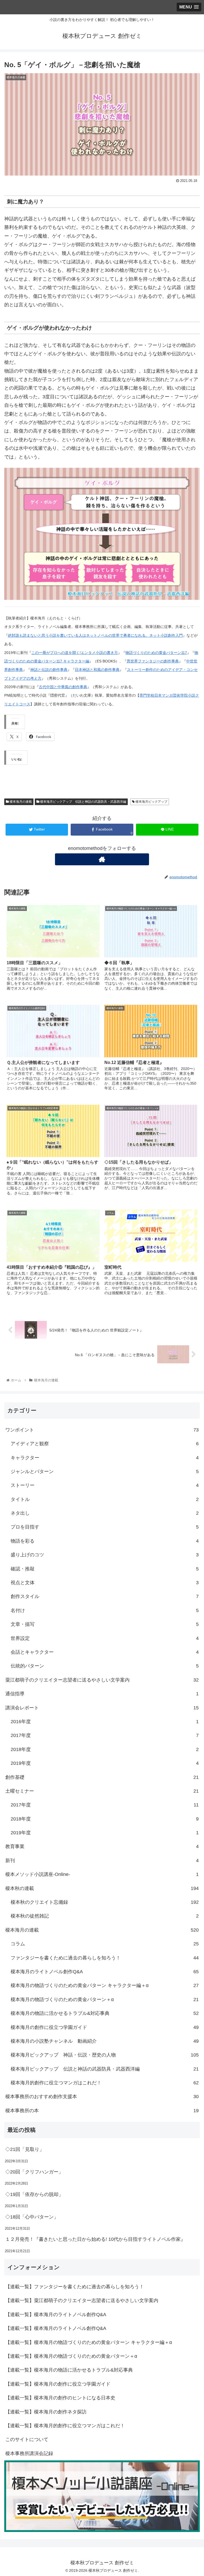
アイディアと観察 (105, 1444)
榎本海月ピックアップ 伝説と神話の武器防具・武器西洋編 (83, 802)
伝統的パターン (105, 1666)
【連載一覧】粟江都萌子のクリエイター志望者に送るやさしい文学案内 (82, 2300)
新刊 (102, 1861)
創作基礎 (102, 1777)
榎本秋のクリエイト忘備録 (105, 1902)
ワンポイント (102, 1430)
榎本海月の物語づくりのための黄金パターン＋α (105, 1999)
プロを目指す (105, 1527)
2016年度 (105, 1722)
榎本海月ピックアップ (151, 802)
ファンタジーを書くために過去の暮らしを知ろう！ (105, 1958)
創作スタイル (105, 1596)
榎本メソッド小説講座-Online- (102, 1874)
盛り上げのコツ (105, 1555)
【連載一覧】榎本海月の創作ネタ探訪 (46, 2412)
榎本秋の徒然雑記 (105, 1916)
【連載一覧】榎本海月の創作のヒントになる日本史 (60, 2398)
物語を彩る (105, 1541)
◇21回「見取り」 (25, 2149)
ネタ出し (105, 1513)
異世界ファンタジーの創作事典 (153, 661)
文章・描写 (105, 1624)
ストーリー (105, 1485)
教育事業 (102, 1846)
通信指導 (102, 1694)
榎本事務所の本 (102, 2111)
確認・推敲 (105, 1569)
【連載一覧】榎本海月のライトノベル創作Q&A (56, 2315)
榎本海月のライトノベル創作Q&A (105, 1972)
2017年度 (105, 1735)
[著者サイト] (102, 859)
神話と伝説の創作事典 (49, 670)
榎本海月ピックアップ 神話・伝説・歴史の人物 (105, 2055)
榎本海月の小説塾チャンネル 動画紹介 (105, 2041)
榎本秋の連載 (102, 1888)
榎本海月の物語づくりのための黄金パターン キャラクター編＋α (105, 1985)
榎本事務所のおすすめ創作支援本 (102, 2097)
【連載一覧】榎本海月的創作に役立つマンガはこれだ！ (65, 2426)
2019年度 (105, 1763)
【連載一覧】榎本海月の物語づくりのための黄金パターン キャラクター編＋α (89, 2342)
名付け (105, 1610)
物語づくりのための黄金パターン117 (156, 653)
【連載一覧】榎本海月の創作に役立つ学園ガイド (58, 2384)
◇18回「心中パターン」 (32, 2217)
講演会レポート (102, 1708)
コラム (105, 1944)
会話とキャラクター (105, 1652)
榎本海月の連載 (20, 802)
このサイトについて (27, 2439)
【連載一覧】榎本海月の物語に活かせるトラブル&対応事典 (69, 2370)
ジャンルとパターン (105, 1472)
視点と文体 (105, 1583)
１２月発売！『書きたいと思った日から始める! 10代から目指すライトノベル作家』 (95, 2239)
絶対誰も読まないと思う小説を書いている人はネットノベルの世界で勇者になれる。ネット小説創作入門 (95, 635)
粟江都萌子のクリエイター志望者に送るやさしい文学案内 (102, 1680)
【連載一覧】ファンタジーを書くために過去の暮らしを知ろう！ (75, 2287)
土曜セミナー (102, 1791)
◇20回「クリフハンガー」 (34, 2172)
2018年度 (105, 1749)
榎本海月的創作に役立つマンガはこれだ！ (105, 2083)
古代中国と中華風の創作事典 (63, 687)
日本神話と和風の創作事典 (97, 670)
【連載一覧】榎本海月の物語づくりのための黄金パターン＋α (71, 2356)
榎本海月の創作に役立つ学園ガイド (105, 2027)
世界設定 (105, 1638)
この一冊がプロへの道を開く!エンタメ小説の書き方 (75, 653)
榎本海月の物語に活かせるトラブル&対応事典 (105, 2013)
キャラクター (105, 1458)
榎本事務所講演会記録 (29, 2453)
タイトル (105, 1499)
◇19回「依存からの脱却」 (34, 2194)
